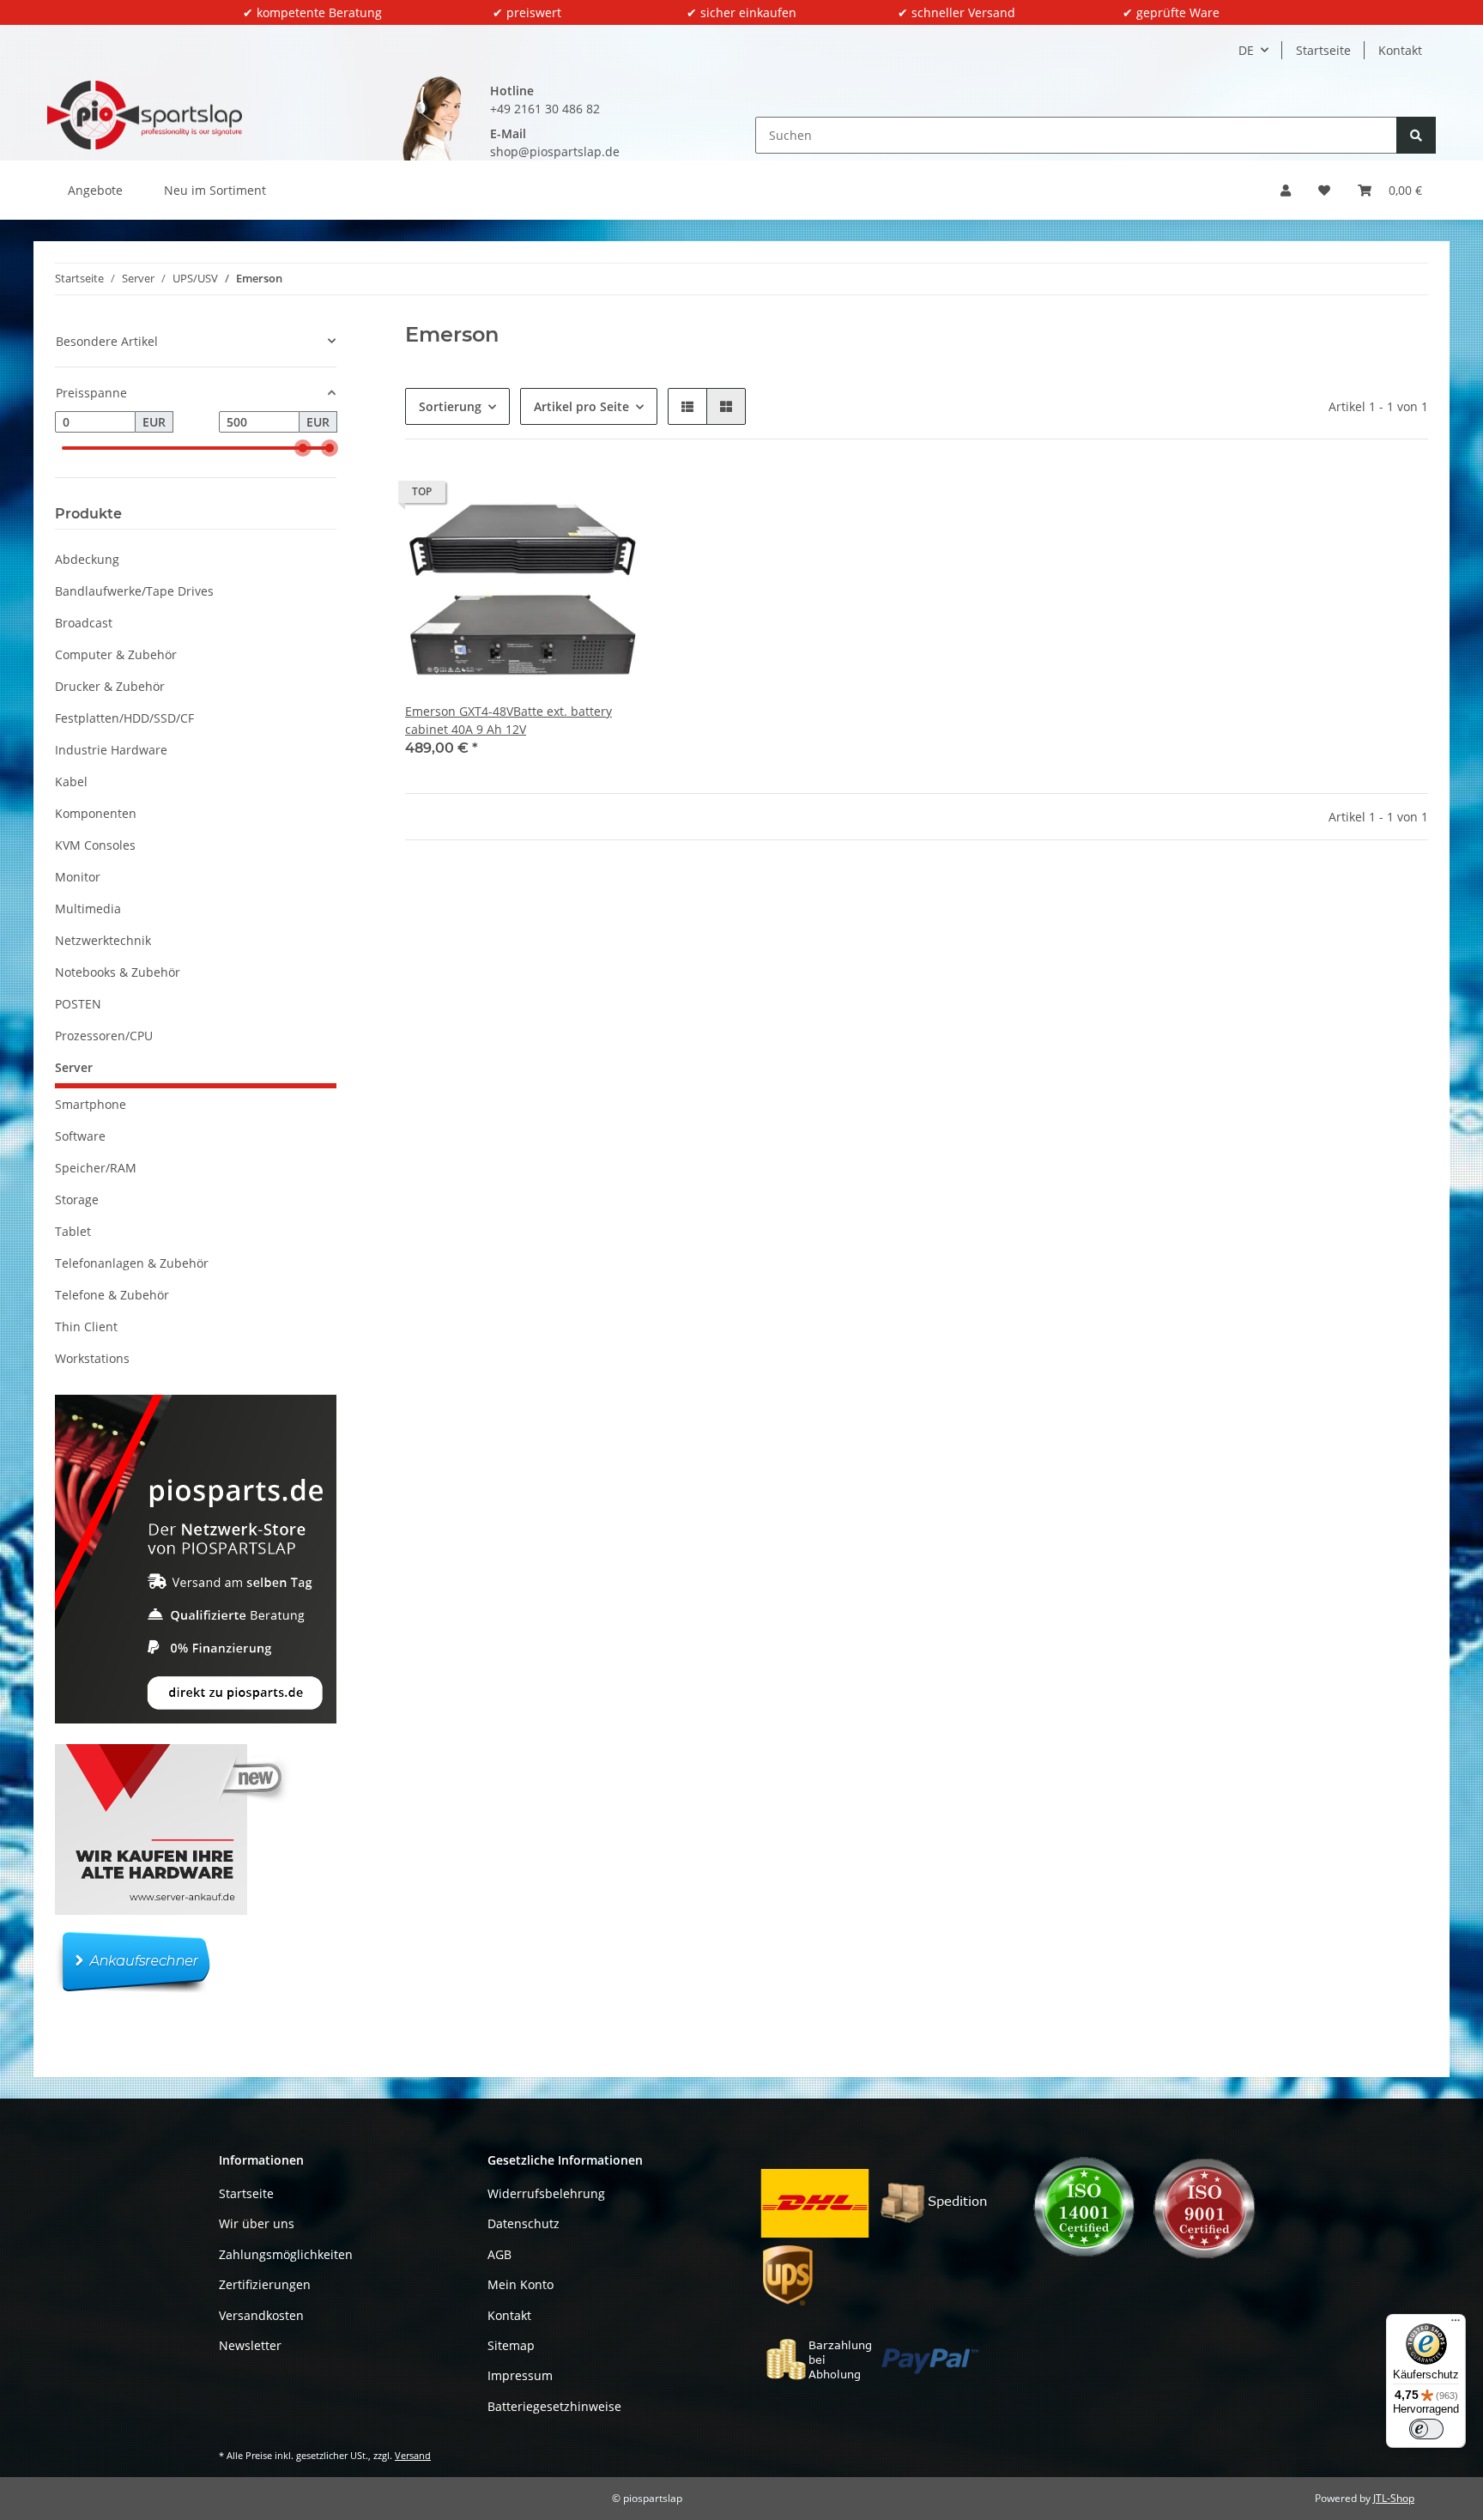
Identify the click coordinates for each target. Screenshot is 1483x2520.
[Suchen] (1416, 135)
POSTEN (78, 1004)
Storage (77, 1199)
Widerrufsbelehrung (546, 2193)
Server (74, 1067)
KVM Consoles (95, 845)
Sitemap (511, 2345)
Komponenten (96, 813)
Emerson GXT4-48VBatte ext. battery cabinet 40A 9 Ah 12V (508, 720)
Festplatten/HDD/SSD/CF (124, 718)
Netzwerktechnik (103, 940)
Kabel (71, 781)
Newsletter (250, 2345)
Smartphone (91, 1104)
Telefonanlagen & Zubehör (132, 1263)
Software (80, 1136)
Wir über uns (257, 2223)
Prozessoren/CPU (104, 1036)
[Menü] (1456, 2324)
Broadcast (84, 623)
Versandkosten (261, 2315)
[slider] (303, 448)
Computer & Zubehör (116, 654)
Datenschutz (524, 2223)
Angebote (95, 190)
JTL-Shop (1394, 2498)
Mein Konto (521, 2284)
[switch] (1426, 2429)
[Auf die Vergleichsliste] (566, 496)
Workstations (92, 1358)
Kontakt (1400, 50)
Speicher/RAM (96, 1168)
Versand (413, 2455)
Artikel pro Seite (581, 406)
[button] (1286, 190)
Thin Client (86, 1327)
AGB (499, 2254)
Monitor (78, 877)
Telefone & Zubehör (112, 1295)
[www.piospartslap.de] (145, 115)
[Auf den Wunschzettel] (611, 496)
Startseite (1323, 50)
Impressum (520, 2375)
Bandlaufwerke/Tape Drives (134, 591)
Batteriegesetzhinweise (554, 2406)
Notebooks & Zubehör (118, 972)
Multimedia (88, 909)
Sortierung (450, 406)
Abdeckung (87, 559)
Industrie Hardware (111, 750)
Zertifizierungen (265, 2284)
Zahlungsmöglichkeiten (286, 2254)
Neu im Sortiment (215, 190)
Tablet (73, 1231)
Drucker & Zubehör (110, 686)
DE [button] (1246, 50)
